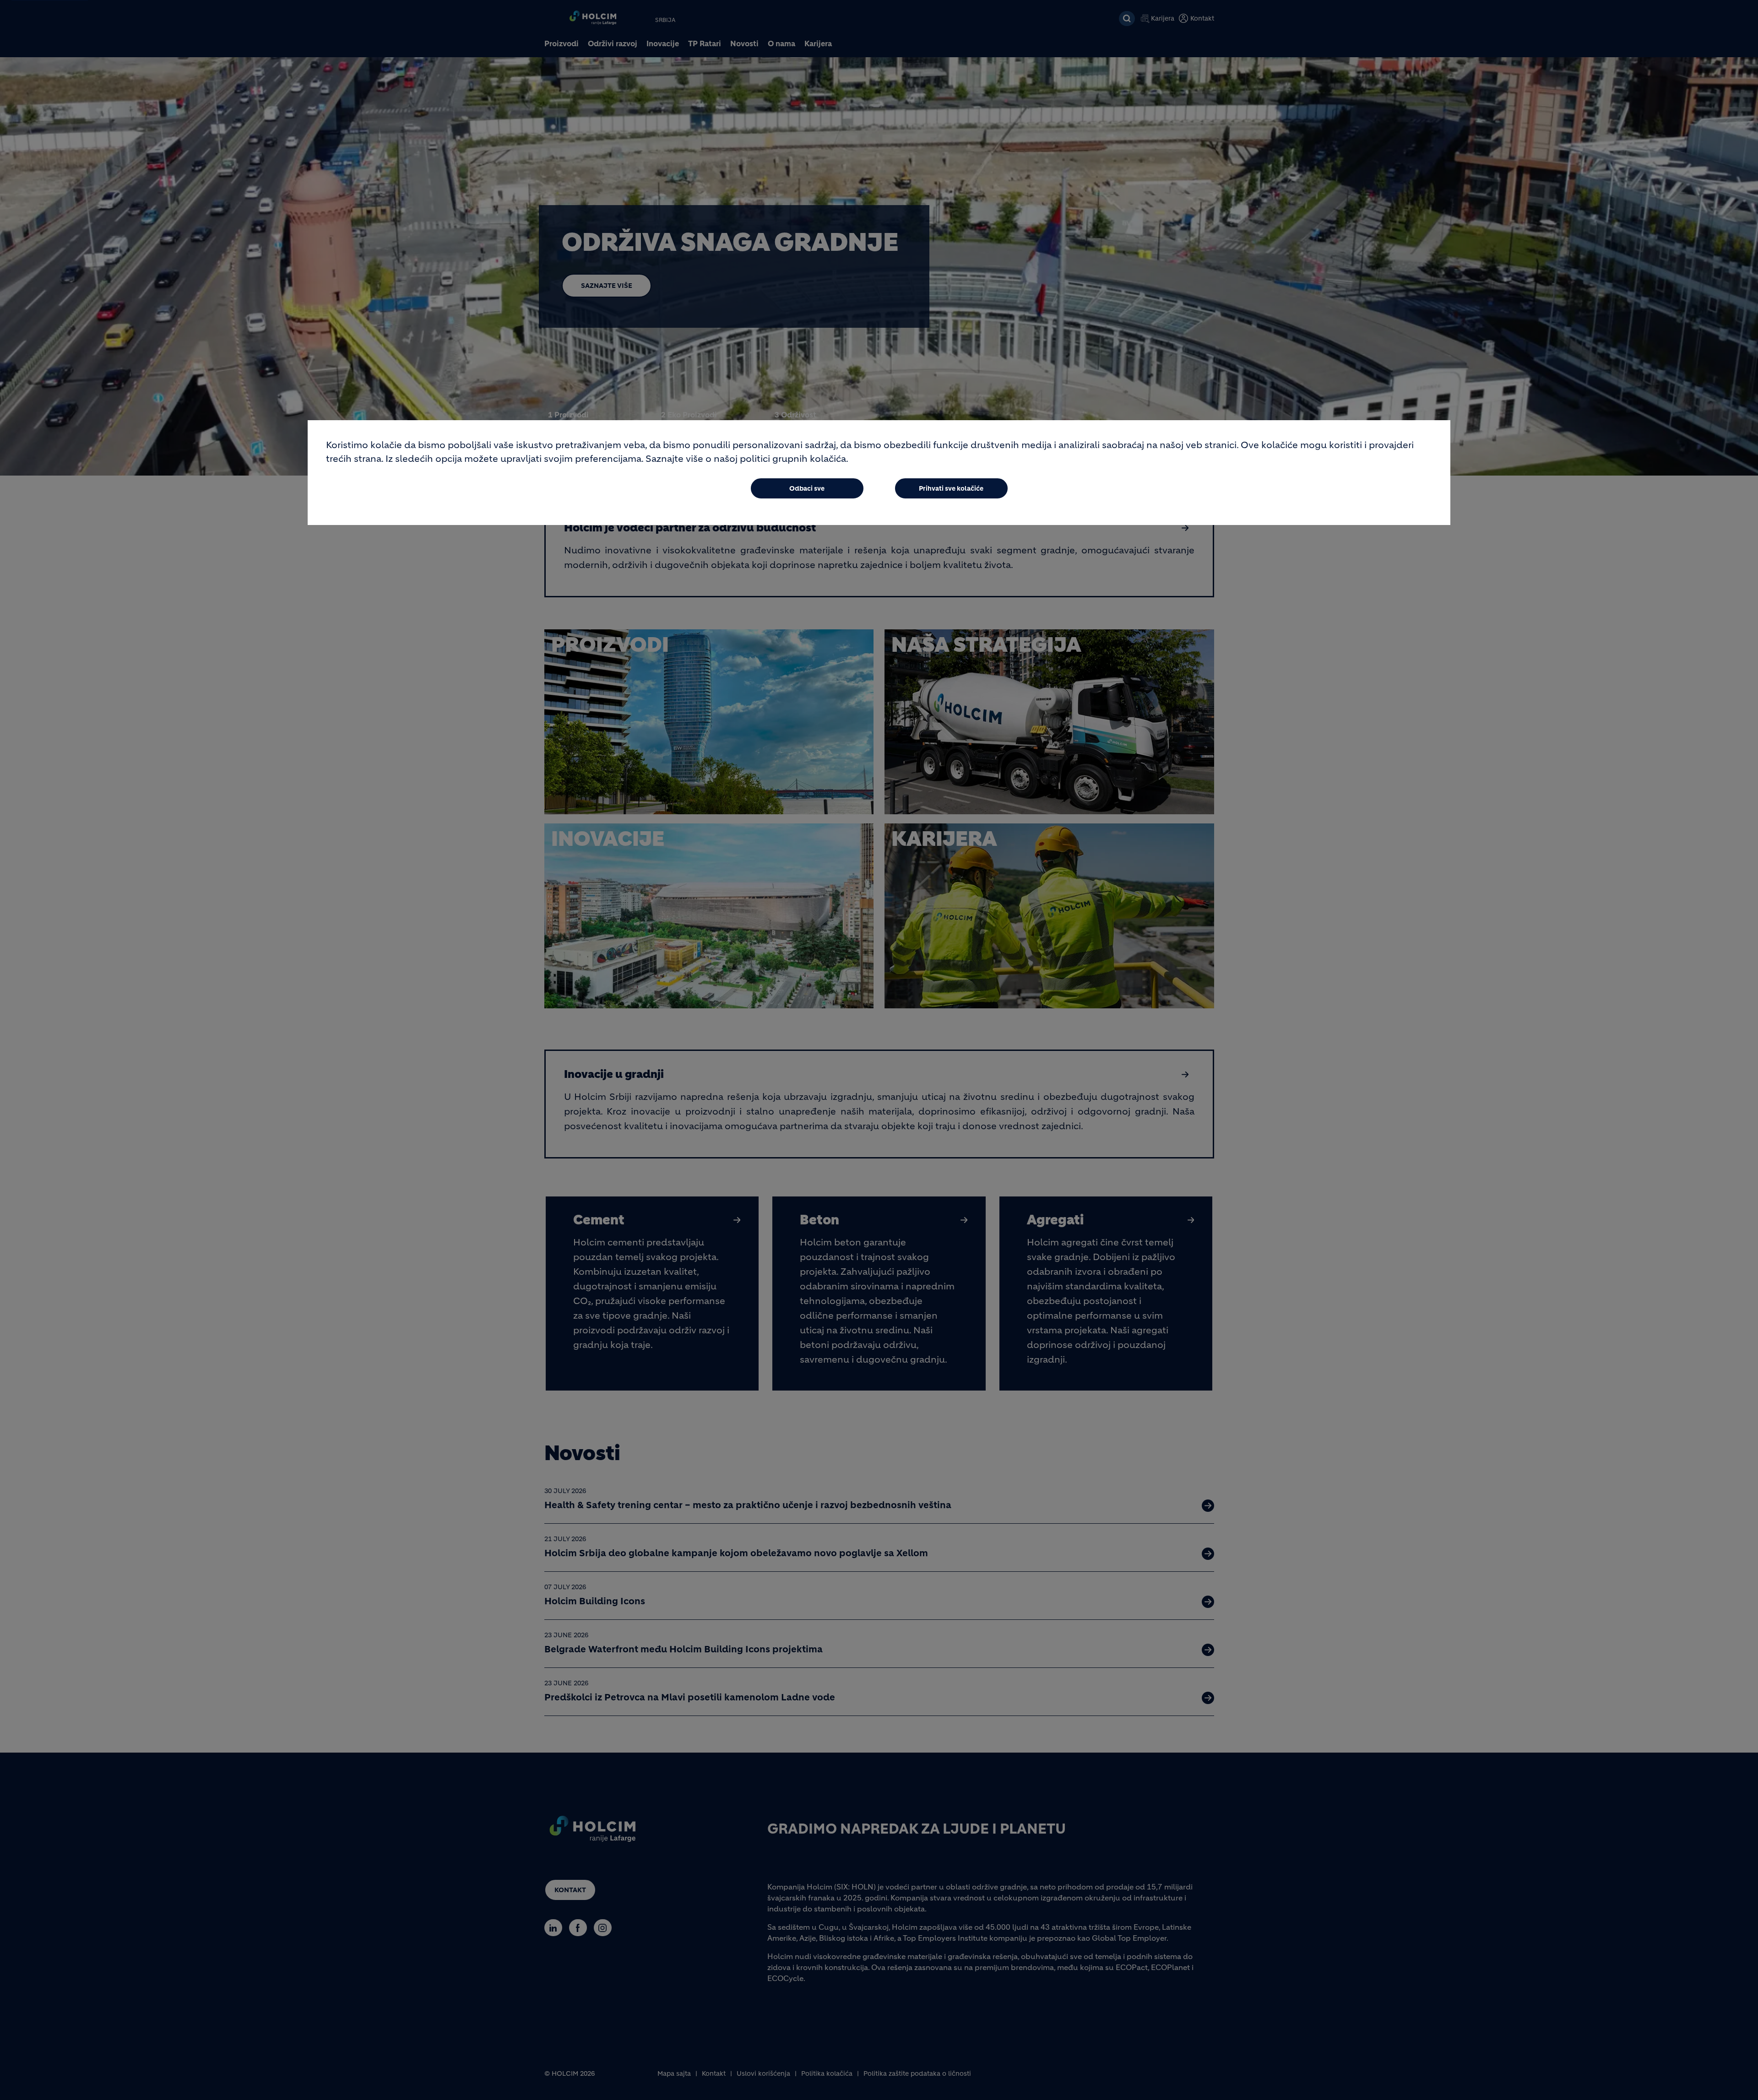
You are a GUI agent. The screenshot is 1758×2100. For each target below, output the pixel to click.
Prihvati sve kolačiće (951, 488)
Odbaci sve (807, 488)
